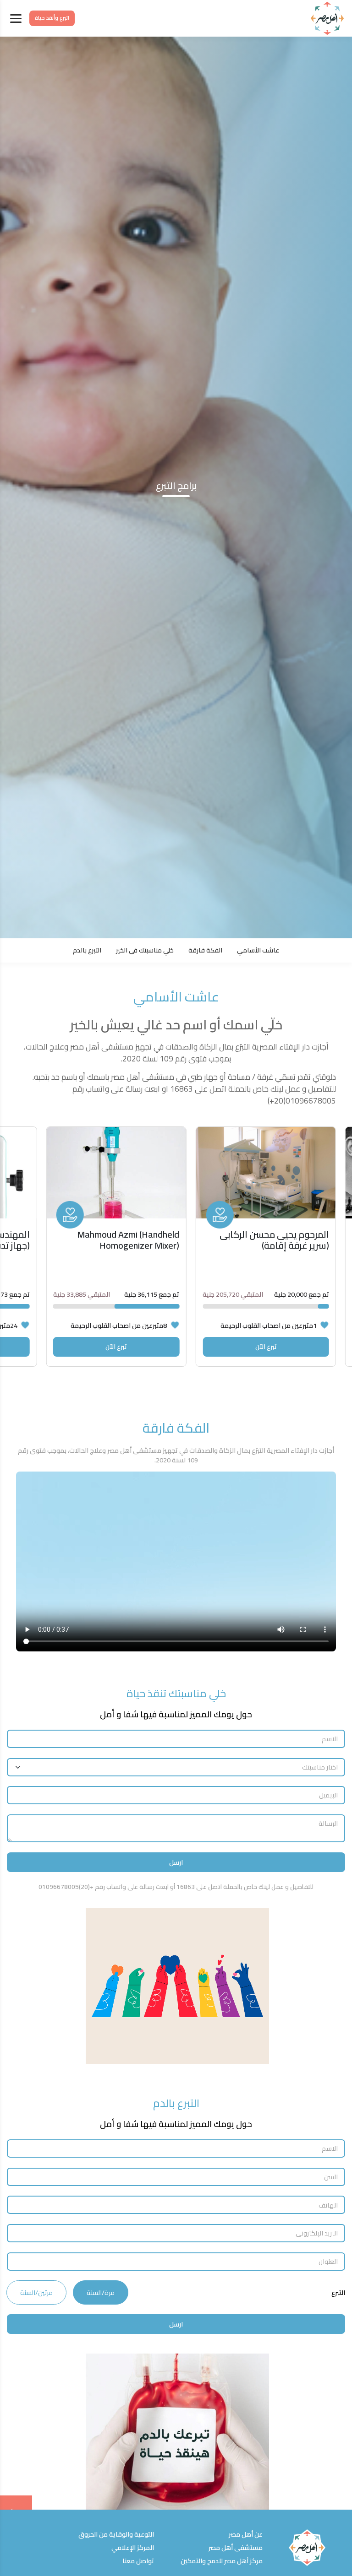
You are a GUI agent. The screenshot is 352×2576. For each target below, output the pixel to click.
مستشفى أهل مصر (236, 2547)
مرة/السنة (101, 2292)
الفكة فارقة (205, 950)
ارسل (176, 1862)
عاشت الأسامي (258, 950)
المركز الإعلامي (133, 2547)
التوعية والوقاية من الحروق (116, 2534)
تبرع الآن (266, 1346)
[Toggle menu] (16, 19)
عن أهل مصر (246, 2534)
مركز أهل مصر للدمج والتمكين (222, 2561)
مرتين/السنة (36, 2292)
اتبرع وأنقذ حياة (52, 18)
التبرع (338, 2293)
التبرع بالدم (87, 950)
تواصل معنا (138, 2561)
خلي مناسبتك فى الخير (145, 950)
